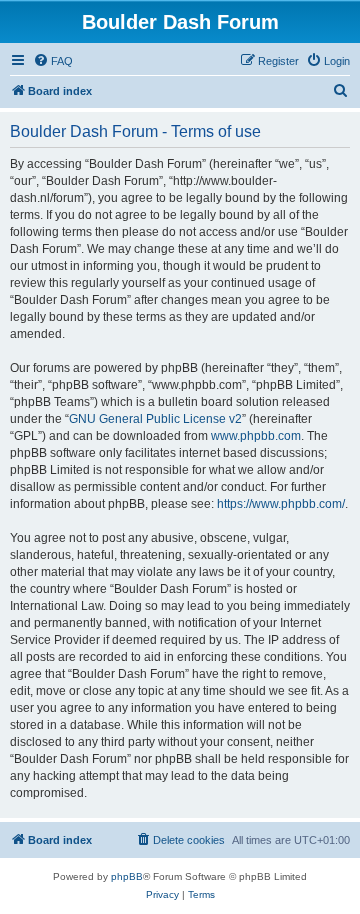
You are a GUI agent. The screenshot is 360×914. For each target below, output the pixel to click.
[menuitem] (53, 61)
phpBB (127, 876)
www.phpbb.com (256, 436)
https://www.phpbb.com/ (281, 504)
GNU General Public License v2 (155, 419)
